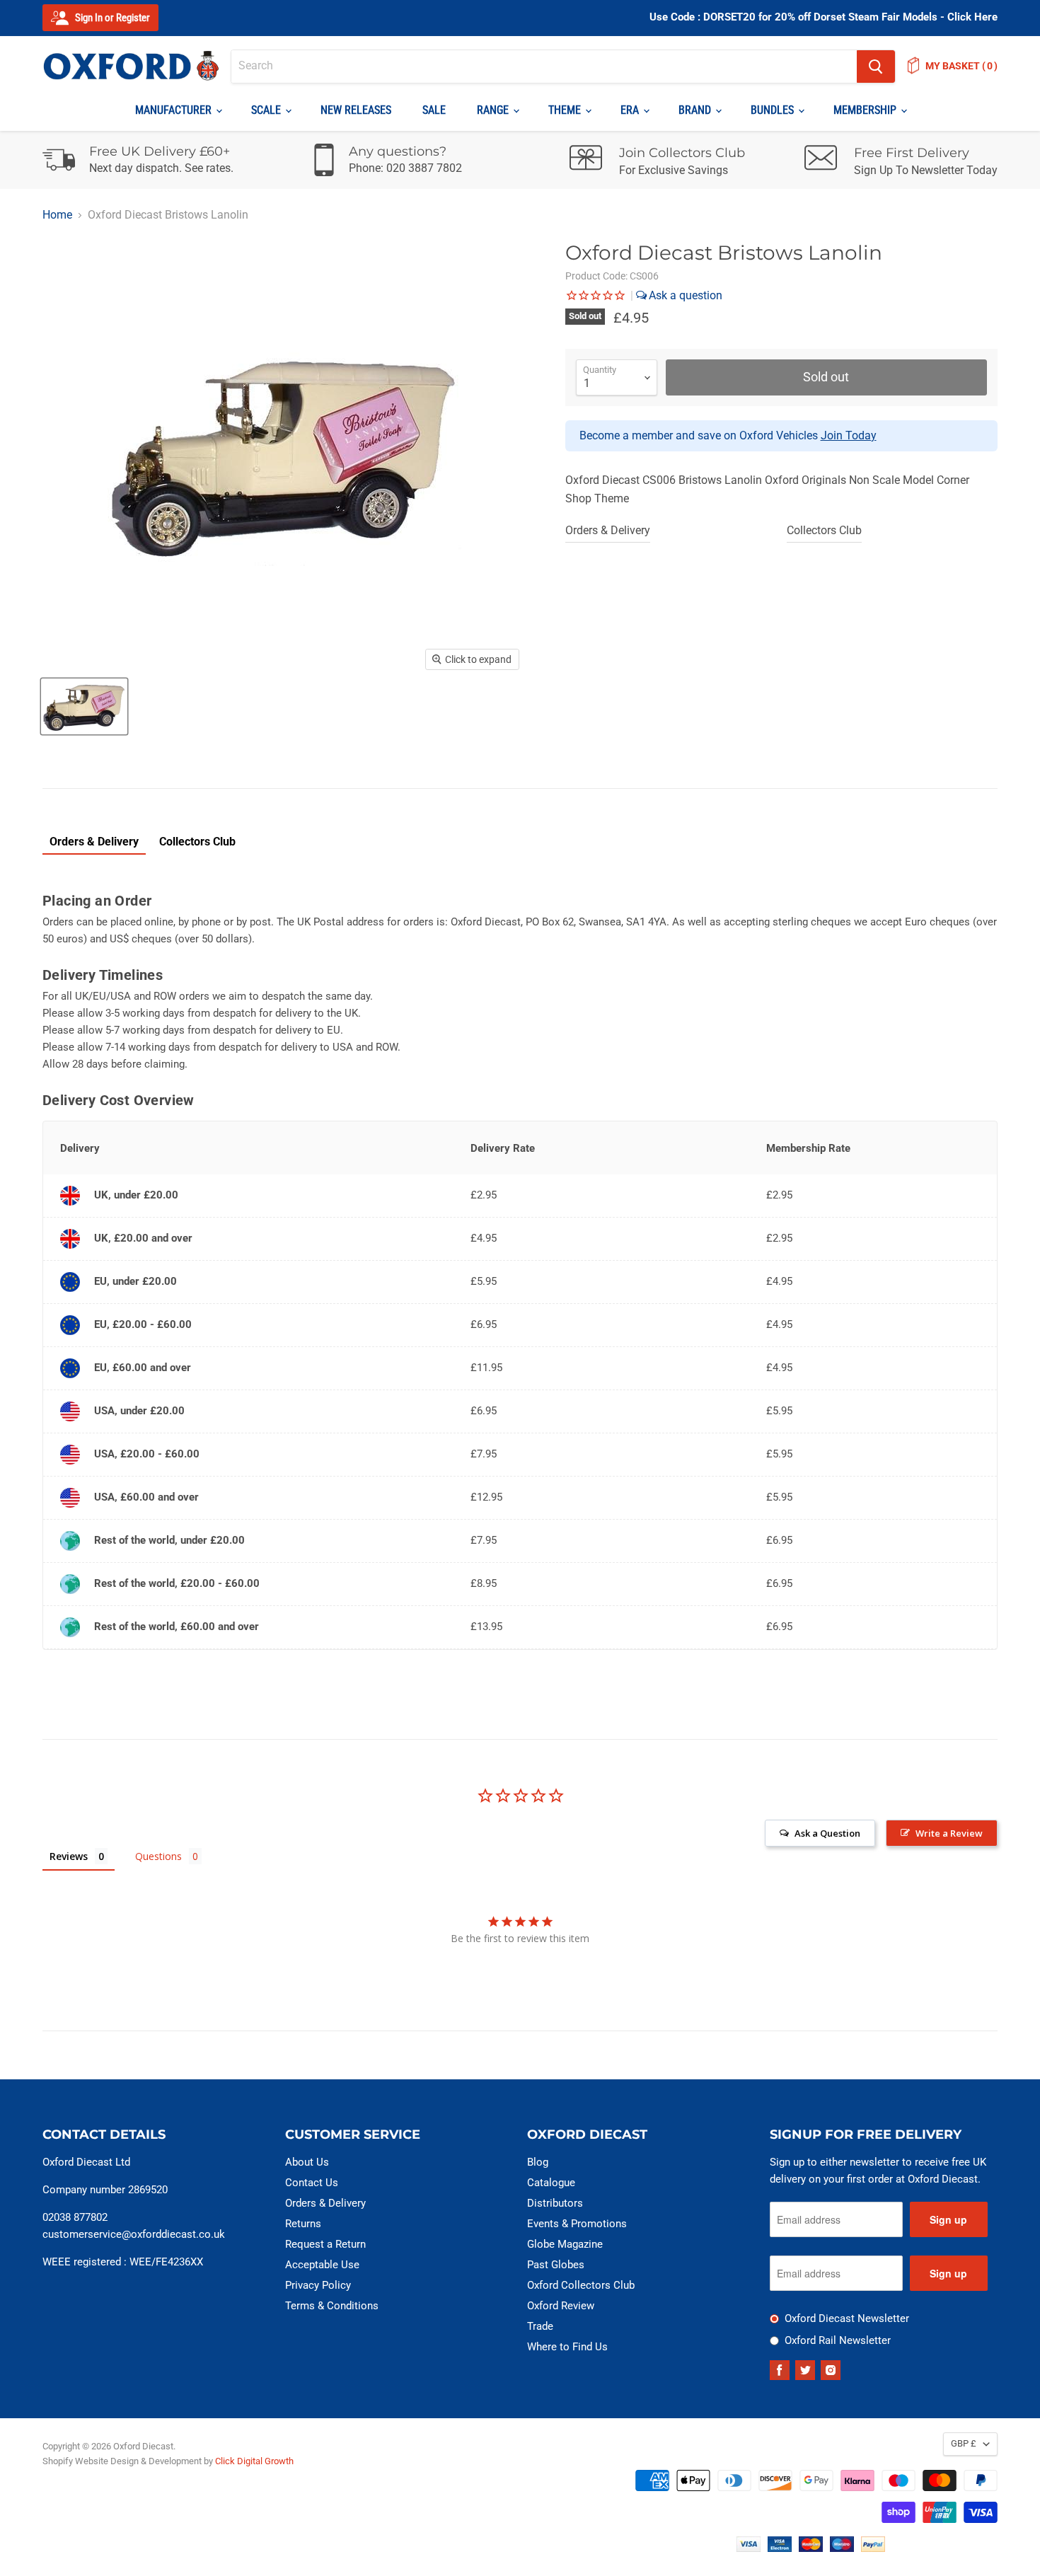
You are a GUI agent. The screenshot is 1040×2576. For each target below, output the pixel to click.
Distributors (555, 2203)
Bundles (774, 110)
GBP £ (964, 2443)
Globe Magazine (565, 2244)
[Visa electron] (780, 2548)
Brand (696, 110)
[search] (544, 67)
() (961, 66)
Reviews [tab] (69, 1856)
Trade (540, 2326)
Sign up (948, 2219)
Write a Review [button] (949, 1833)
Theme (566, 110)
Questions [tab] (158, 1856)
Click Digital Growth (254, 2461)
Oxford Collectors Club (581, 2285)
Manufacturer (175, 110)
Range (494, 110)
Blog (538, 2162)
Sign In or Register (111, 18)
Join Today (849, 435)
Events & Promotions (577, 2224)
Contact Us (312, 2183)
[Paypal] (873, 2548)
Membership (866, 110)
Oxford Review (561, 2306)
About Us (307, 2162)
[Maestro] (842, 2548)
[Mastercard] (811, 2548)
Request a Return (325, 2244)
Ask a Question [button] (827, 1833)
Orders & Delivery (608, 530)
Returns (303, 2224)
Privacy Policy (318, 2285)
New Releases (356, 110)
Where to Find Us (567, 2347)
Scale (267, 110)
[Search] (876, 67)
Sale (434, 110)
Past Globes (556, 2265)
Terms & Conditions (332, 2306)
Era (631, 110)
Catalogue (551, 2183)
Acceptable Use (322, 2265)
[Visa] (749, 2548)
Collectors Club (824, 530)
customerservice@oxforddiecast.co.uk (134, 2234)
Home (57, 215)
